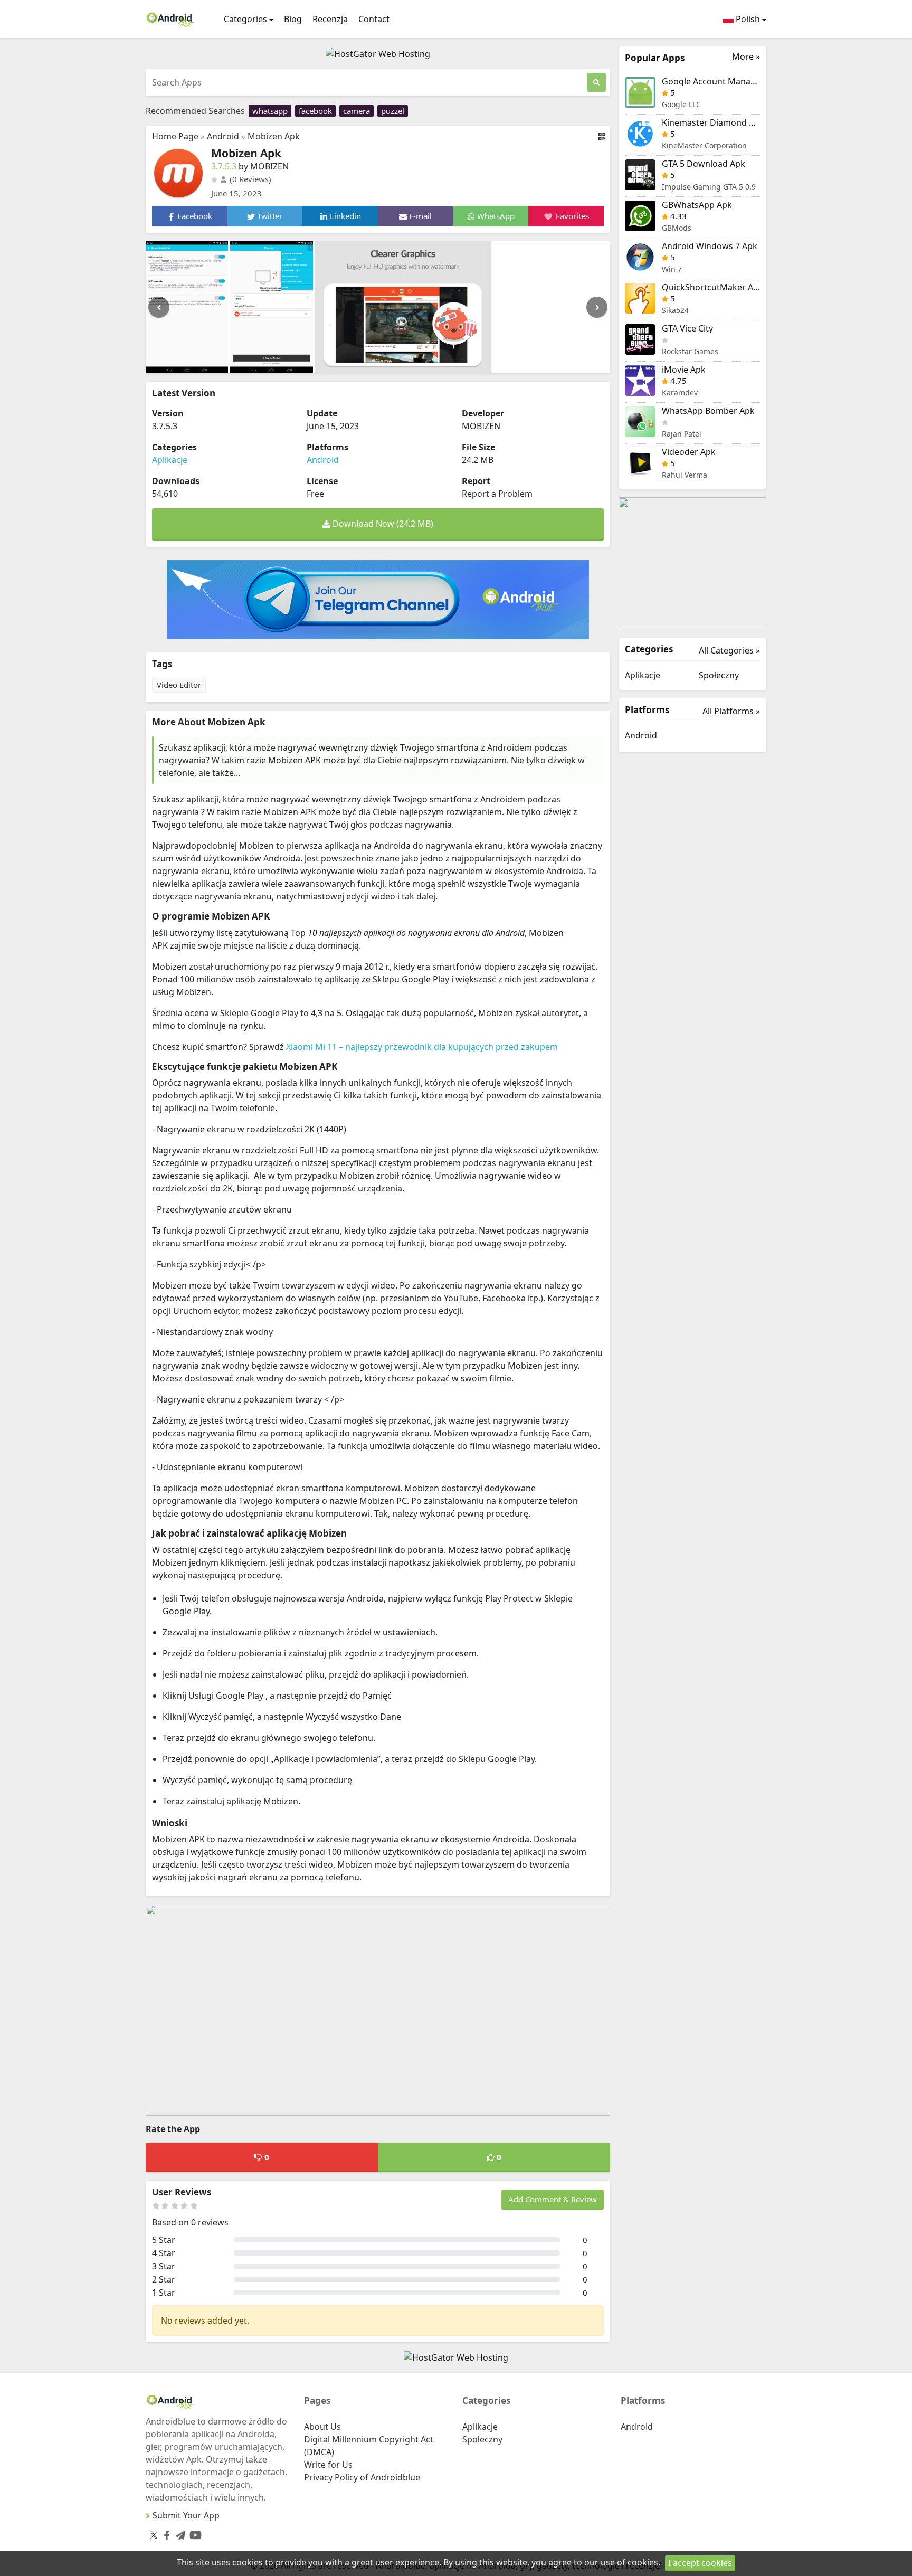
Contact (374, 19)
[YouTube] (193, 2533)
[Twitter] (154, 2535)
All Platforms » (731, 711)
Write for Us (328, 2465)
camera (357, 111)
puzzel (393, 111)
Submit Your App (186, 2515)
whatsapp (270, 111)
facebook (315, 111)
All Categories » (729, 650)
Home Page (175, 136)
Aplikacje (170, 460)
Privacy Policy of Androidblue (362, 2477)
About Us (322, 2427)
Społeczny (719, 675)
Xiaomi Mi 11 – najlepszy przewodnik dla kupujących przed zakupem (422, 1047)
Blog (293, 19)
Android (223, 136)
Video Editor (179, 685)
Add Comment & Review (553, 2199)
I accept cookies (700, 2563)
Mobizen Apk (274, 136)
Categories (245, 19)
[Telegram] (178, 2533)
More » (746, 57)
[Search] (596, 82)
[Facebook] (165, 2533)
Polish (747, 19)
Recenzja (330, 19)
